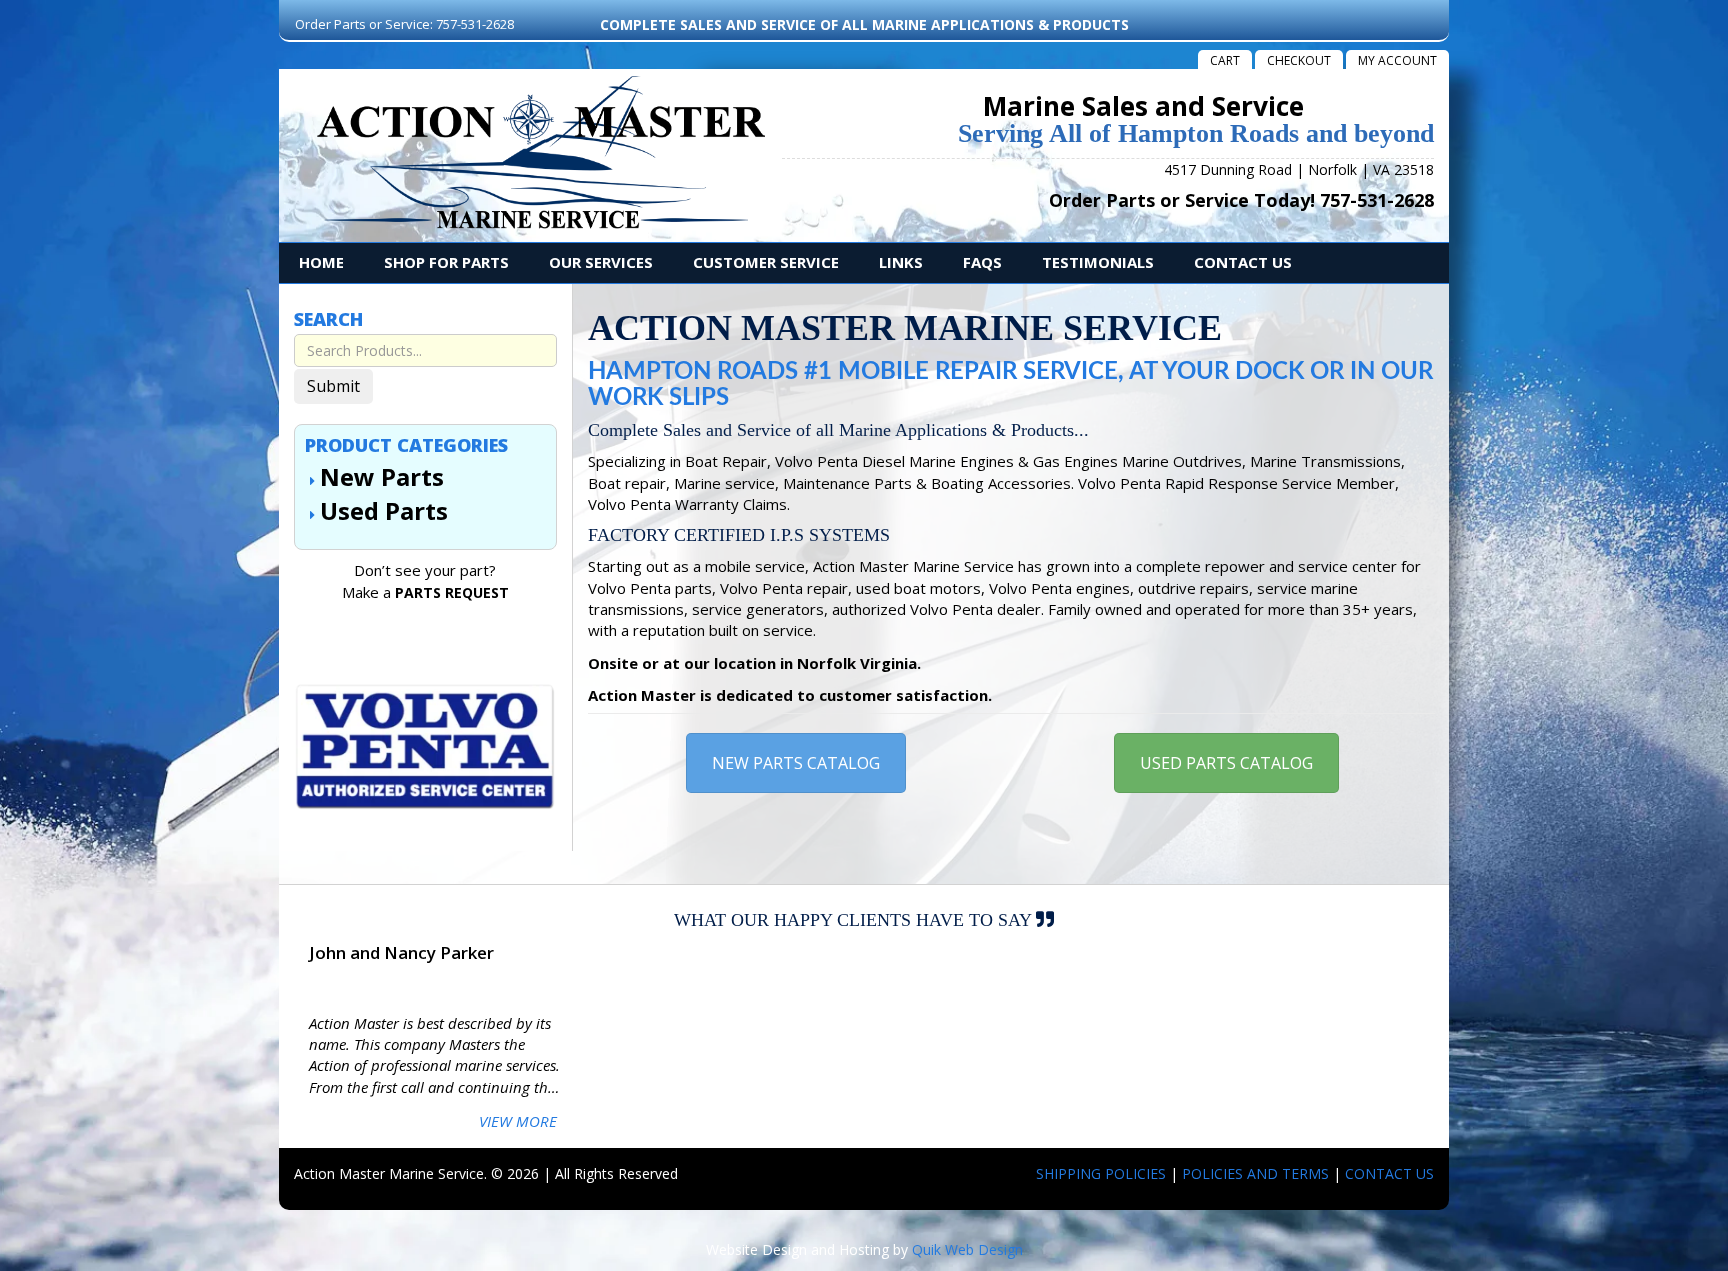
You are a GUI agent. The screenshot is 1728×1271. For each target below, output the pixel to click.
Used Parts (384, 510)
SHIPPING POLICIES (1101, 1173)
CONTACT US (1389, 1173)
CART (1225, 60)
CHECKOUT (1299, 60)
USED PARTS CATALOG (1226, 763)
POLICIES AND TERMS (1255, 1173)
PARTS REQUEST (452, 592)
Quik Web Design (967, 1249)
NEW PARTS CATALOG (796, 763)
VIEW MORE (518, 1121)
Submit (333, 386)
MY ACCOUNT (1397, 60)
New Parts (382, 476)
